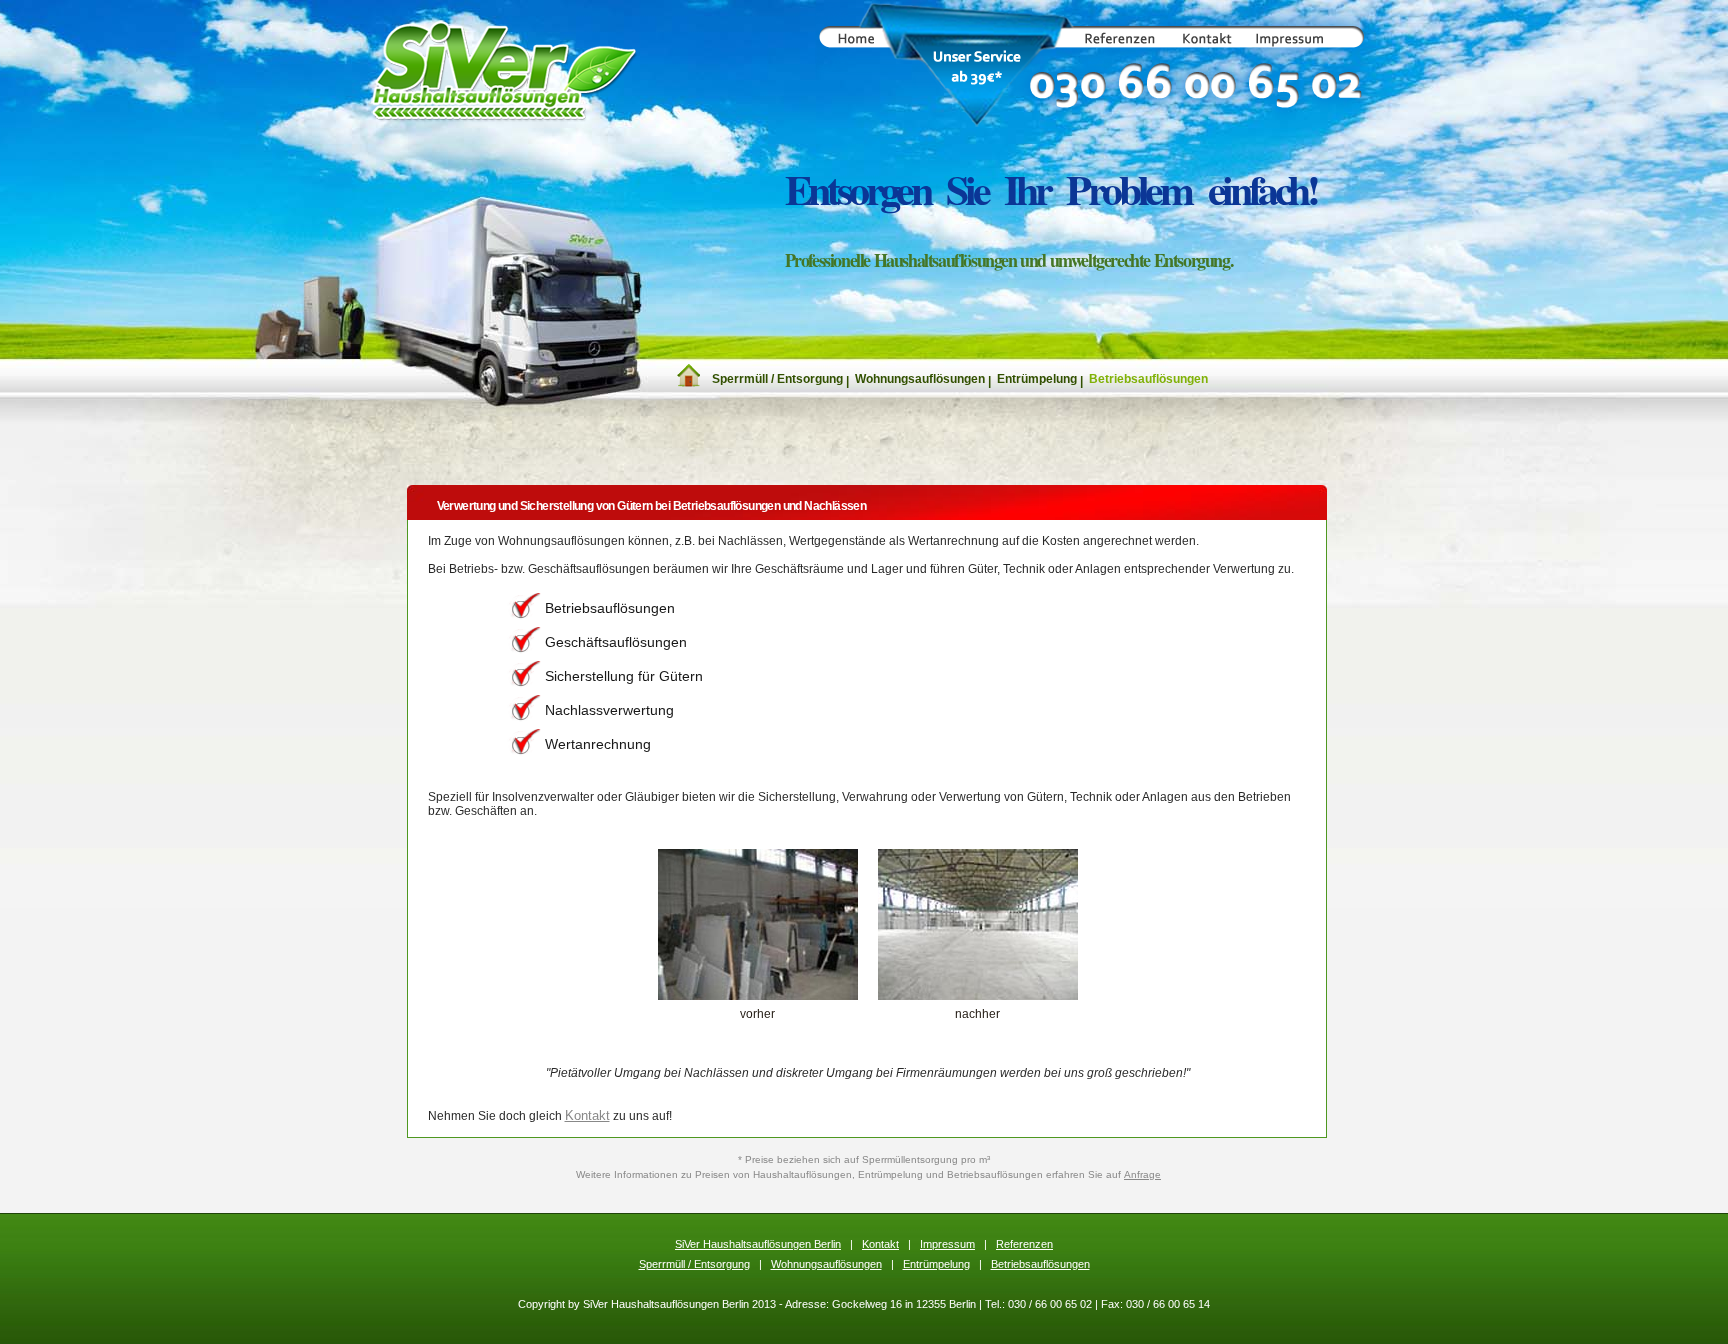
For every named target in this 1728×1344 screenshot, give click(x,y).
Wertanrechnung (598, 744)
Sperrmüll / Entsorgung (777, 379)
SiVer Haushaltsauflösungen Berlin (758, 1244)
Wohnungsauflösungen (920, 379)
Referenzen (1024, 1244)
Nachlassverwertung (609, 710)
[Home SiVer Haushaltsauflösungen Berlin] (688, 383)
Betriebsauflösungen (1148, 379)
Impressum (947, 1244)
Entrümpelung (1037, 379)
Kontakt (587, 1115)
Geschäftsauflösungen (616, 642)
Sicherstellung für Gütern (624, 676)
